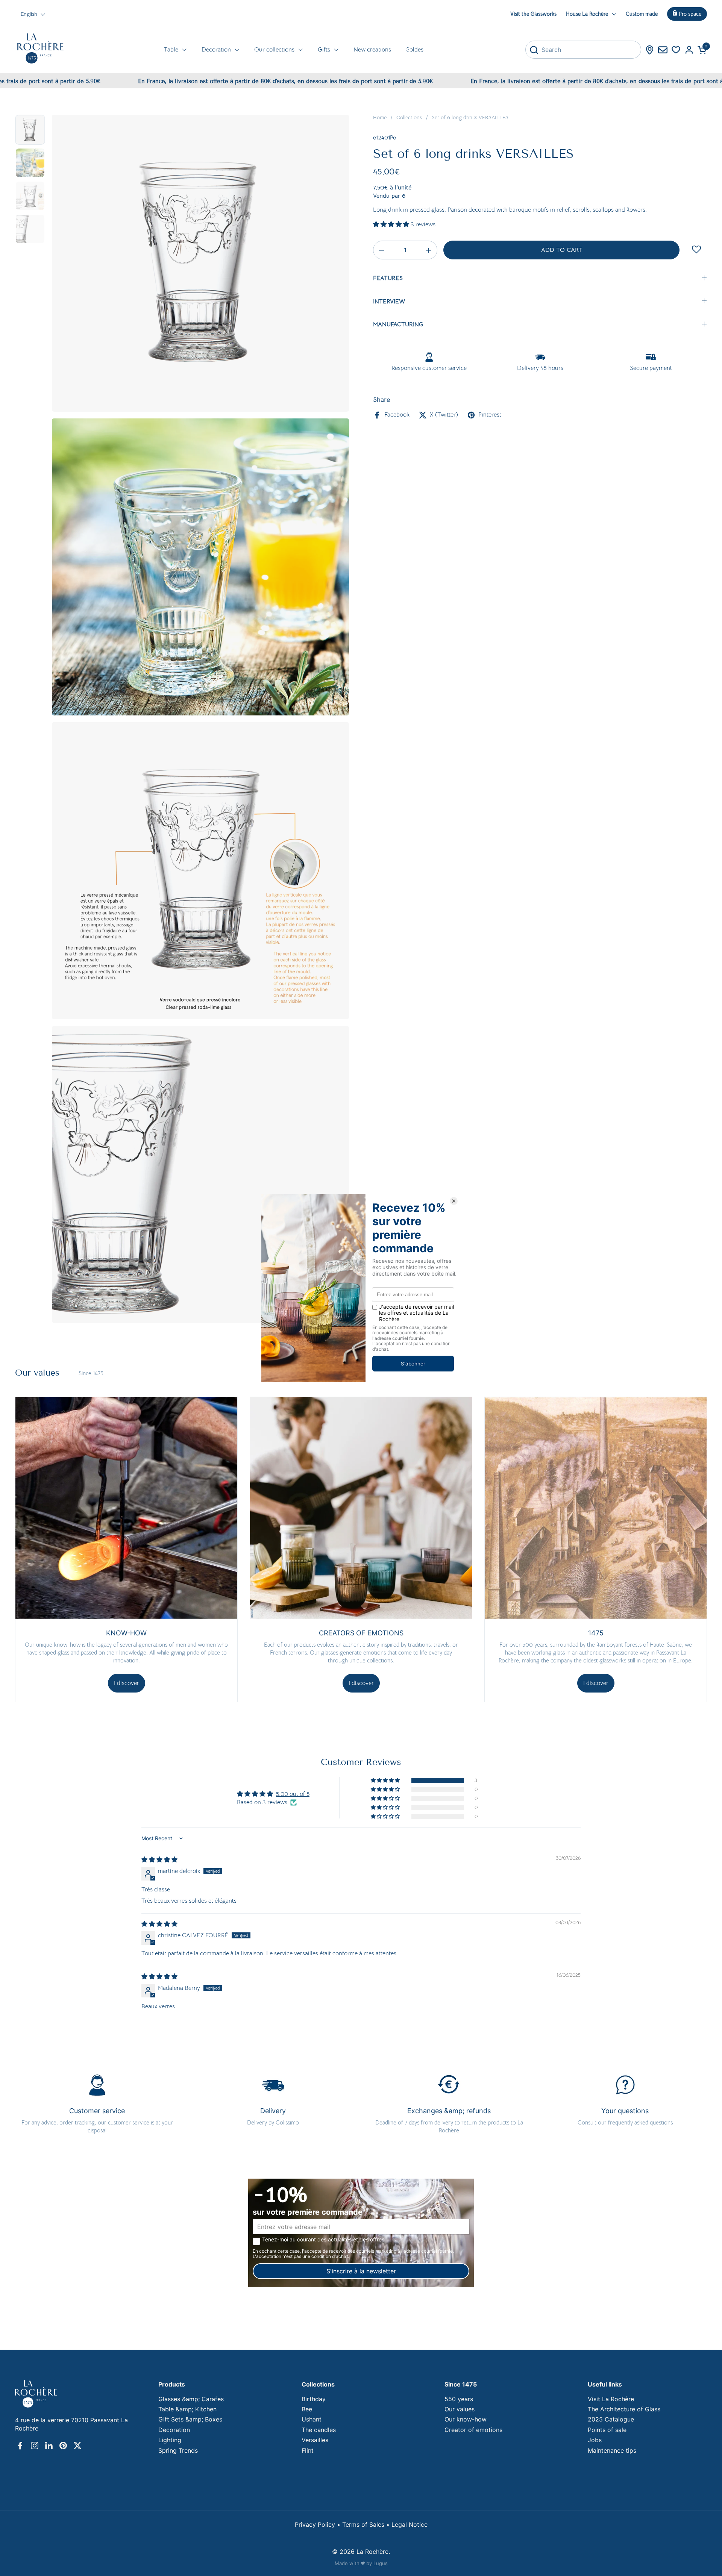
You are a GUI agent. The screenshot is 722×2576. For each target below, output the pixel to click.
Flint (308, 2450)
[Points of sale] (650, 50)
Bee (307, 2409)
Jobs (595, 2440)
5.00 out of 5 (293, 1794)
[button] (702, 50)
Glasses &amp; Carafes (191, 2399)
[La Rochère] (40, 48)
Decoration (174, 2430)
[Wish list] (676, 50)
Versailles (315, 2440)
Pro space (690, 14)
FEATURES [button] (388, 279)
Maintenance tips (612, 2450)
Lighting (170, 2440)
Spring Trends (178, 2450)
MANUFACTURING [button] (398, 325)
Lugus (381, 2563)
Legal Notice (410, 2524)
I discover (127, 1683)
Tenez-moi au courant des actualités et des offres (323, 2240)
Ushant (312, 2419)
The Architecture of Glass (624, 2409)
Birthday (314, 2399)
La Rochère (372, 2552)
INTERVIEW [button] (389, 302)
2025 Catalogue (611, 2419)
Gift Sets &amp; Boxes (190, 2419)
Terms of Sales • (367, 2524)
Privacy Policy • (319, 2524)
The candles (319, 2430)
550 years (459, 2399)
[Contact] (663, 50)
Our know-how (466, 2419)
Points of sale (607, 2430)
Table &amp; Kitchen (187, 2409)
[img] (159, 1860)
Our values (460, 2409)
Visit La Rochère (611, 2399)
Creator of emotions (473, 2430)
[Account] (689, 50)
